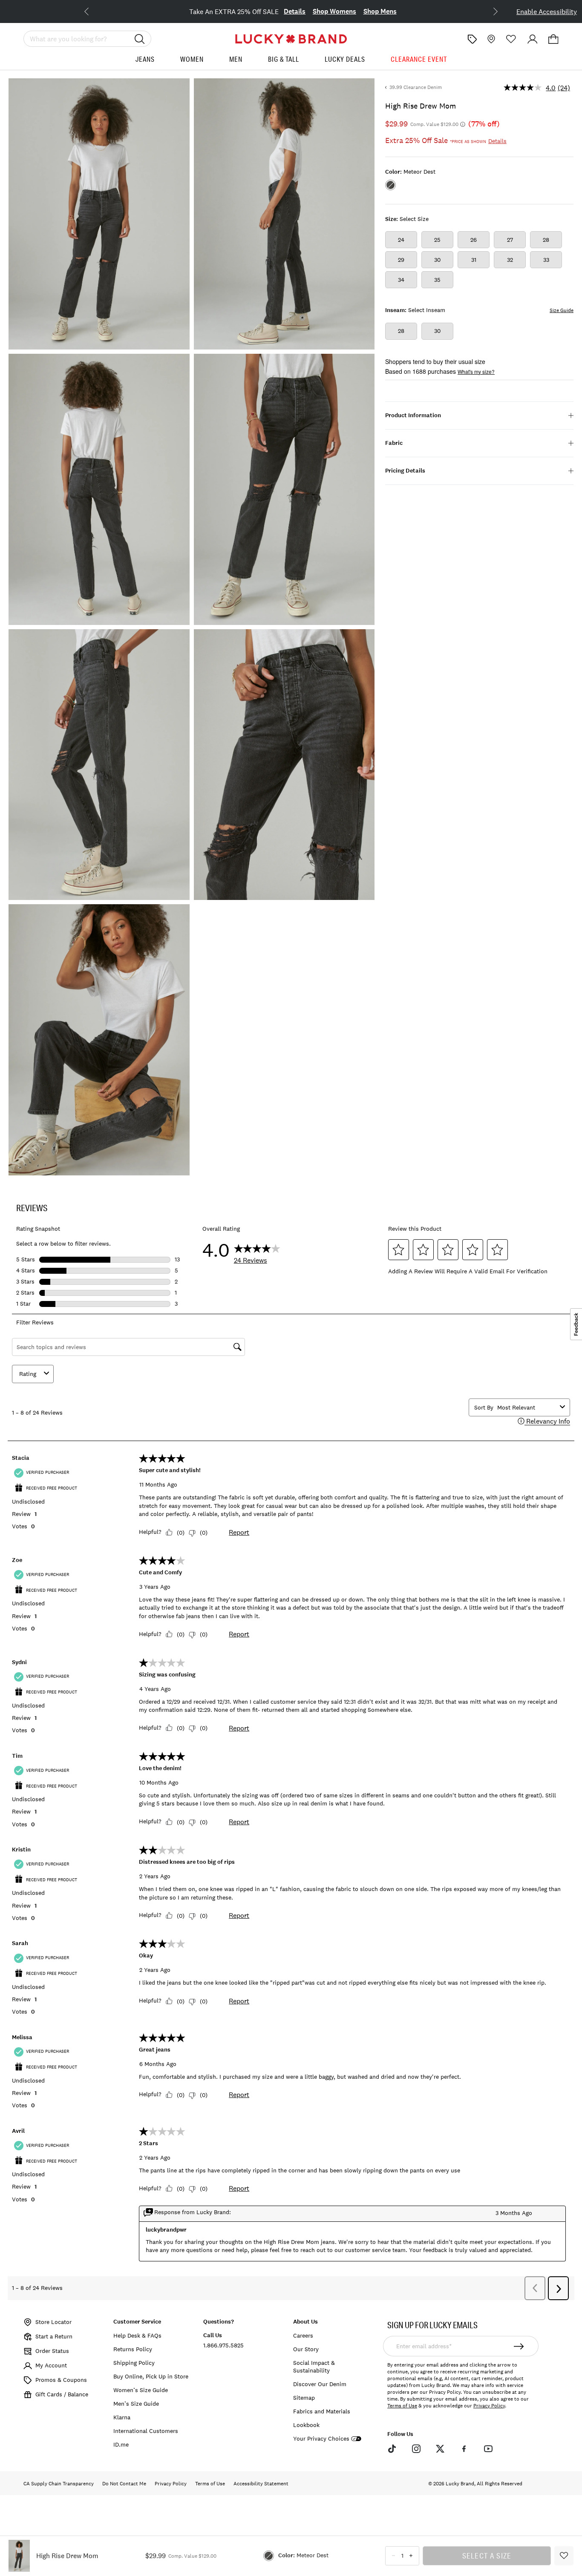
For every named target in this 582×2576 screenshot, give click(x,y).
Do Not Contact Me (124, 2484)
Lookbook (306, 2425)
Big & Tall (284, 59)
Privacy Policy (489, 2406)
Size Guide (562, 310)
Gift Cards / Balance (62, 2394)
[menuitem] (145, 62)
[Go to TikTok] (392, 2449)
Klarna (122, 2417)
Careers (303, 2335)
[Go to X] (440, 2449)
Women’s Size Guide (141, 2390)
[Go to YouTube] (488, 2449)
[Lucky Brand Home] (291, 39)
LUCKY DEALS (345, 59)
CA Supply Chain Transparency (59, 2484)
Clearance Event (419, 59)
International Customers (146, 2431)
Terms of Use (402, 2406)
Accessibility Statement (261, 2484)
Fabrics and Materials (322, 2411)
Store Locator (53, 2322)
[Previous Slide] (93, 11)
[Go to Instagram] (416, 2449)
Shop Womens (351, 11)
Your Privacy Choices (321, 2439)
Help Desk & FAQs (137, 2335)
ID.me (121, 2444)
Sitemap (304, 2398)
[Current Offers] (472, 39)
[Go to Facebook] (464, 2449)
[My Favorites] (511, 39)
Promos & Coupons (61, 2380)
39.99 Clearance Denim (416, 87)
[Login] (533, 39)
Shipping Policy (134, 2363)
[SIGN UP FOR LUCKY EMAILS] (519, 2346)
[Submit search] (140, 39)
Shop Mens (396, 11)
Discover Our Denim (320, 2384)
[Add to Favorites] (564, 2556)
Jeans (145, 59)
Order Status (52, 2351)
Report (239, 1532)
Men (236, 59)
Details (311, 11)
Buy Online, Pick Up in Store (151, 2376)
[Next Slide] (489, 11)
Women (192, 59)
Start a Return (54, 2336)
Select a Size (487, 2556)
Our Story (306, 2349)
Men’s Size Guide (136, 2404)
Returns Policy (133, 2349)
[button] (553, 39)
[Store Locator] (490, 39)
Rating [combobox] (28, 1374)
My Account (51, 2365)
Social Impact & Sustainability (314, 2367)
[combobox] (527, 1407)
